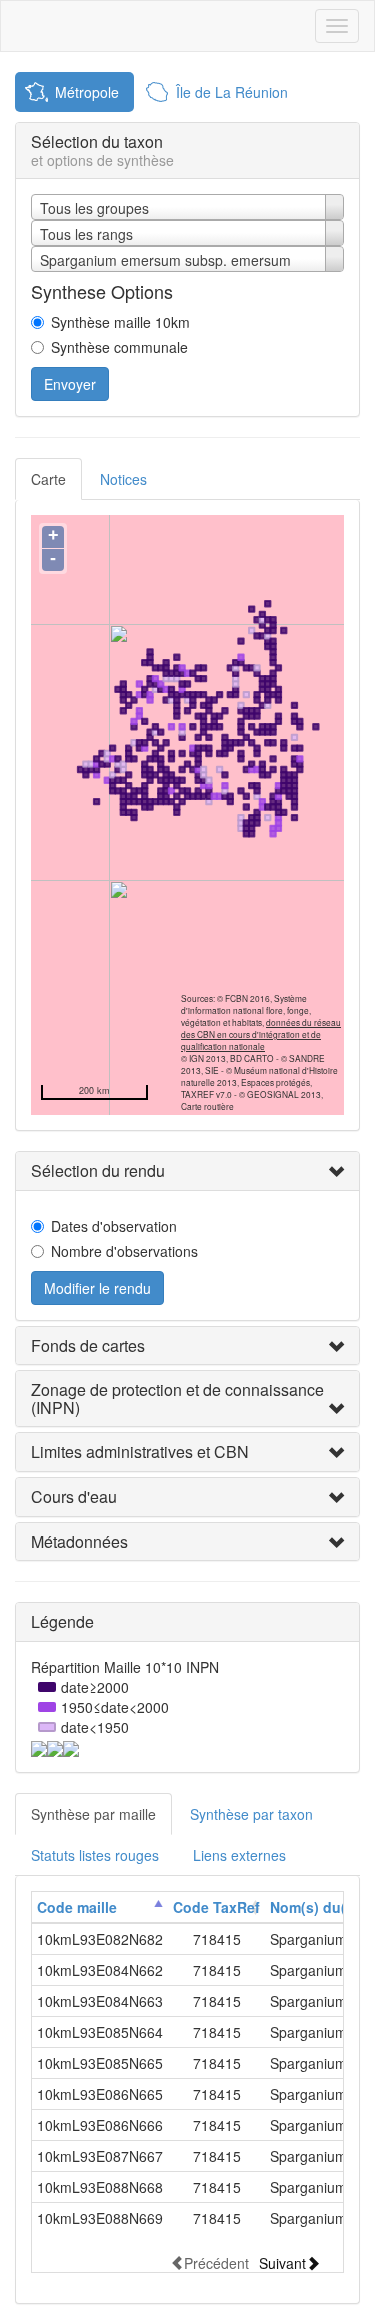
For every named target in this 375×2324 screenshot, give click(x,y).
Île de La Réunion (232, 92)
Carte (48, 479)
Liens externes (239, 1855)
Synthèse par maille (93, 1814)
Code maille (77, 1907)
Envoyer (70, 384)
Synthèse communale (119, 347)
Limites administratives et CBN (140, 1451)
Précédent (216, 2262)
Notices (123, 479)
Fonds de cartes (88, 1345)
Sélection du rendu (98, 1170)
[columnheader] (100, 1907)
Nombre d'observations (124, 1251)
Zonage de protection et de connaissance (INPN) (177, 1398)
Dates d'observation (114, 1226)
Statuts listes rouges (95, 1855)
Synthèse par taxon (251, 1814)
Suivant (282, 2262)
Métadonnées (79, 1541)
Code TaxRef (216, 1907)
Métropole (87, 92)
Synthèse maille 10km (120, 322)
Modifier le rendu (97, 1288)
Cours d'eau (74, 1496)
